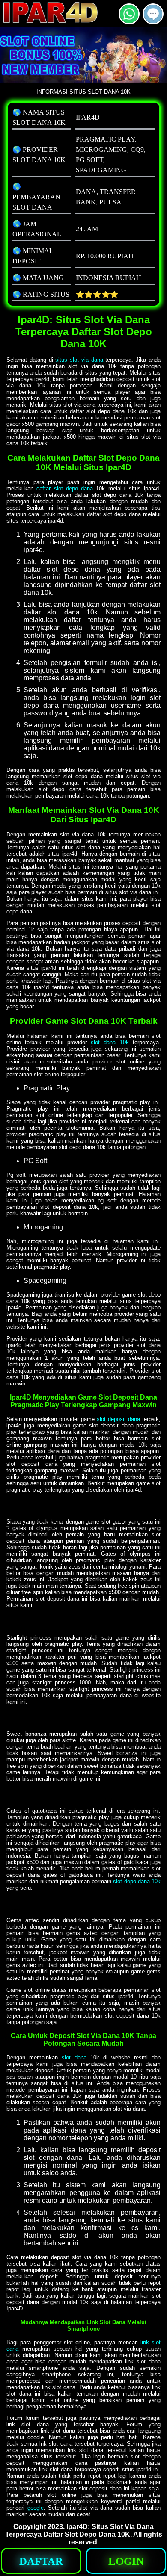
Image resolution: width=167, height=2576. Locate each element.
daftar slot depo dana (65, 489)
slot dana (74, 2058)
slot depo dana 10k (137, 1881)
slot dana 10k (110, 1042)
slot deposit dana (118, 1419)
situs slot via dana (79, 360)
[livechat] (153, 21)
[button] (153, 14)
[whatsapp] (129, 21)
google (36, 2508)
